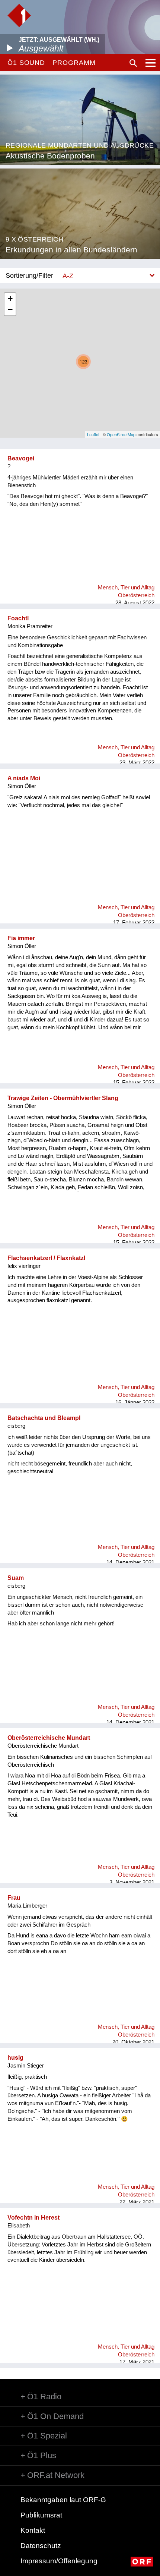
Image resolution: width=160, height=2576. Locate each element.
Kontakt (33, 2530)
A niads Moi (24, 778)
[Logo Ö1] (19, 15)
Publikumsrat (41, 2515)
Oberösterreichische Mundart (49, 1738)
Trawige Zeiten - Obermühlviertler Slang (63, 1098)
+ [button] (10, 298)
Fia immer (21, 938)
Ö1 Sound (26, 63)
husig (15, 2058)
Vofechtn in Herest (33, 2218)
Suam (16, 1578)
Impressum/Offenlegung (59, 2561)
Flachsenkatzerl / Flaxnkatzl (46, 1258)
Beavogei (21, 458)
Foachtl (18, 618)
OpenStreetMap (121, 434)
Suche (133, 63)
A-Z (68, 276)
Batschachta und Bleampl (44, 1418)
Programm (74, 63)
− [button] (10, 310)
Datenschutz (41, 2546)
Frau (14, 1898)
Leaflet (93, 434)
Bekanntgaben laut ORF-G (63, 2500)
